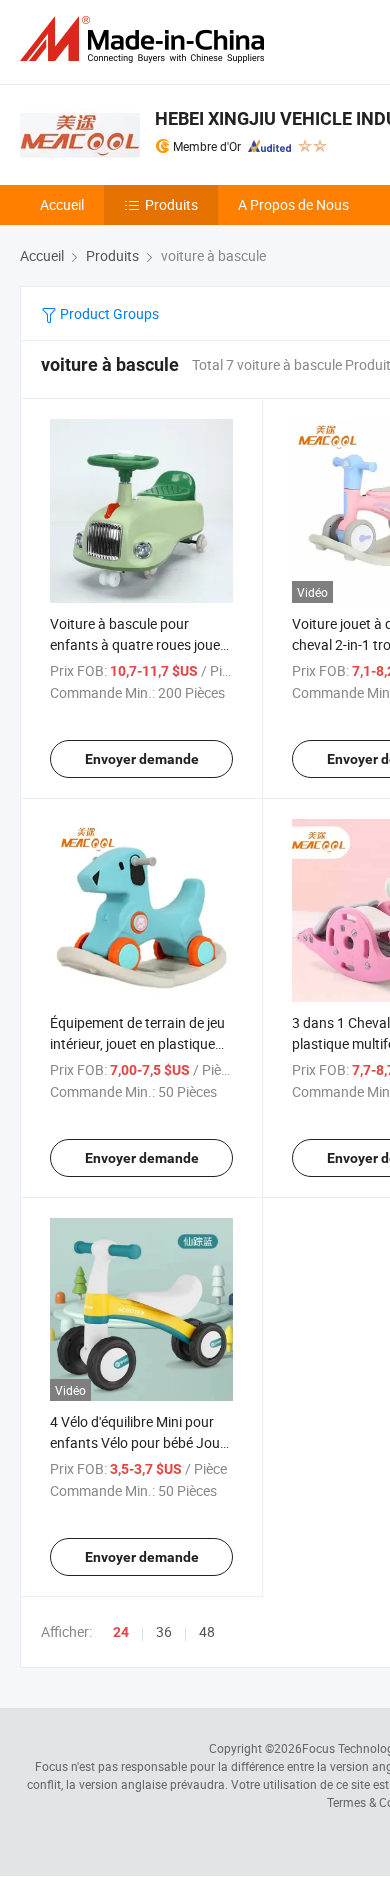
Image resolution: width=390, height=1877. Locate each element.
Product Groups (108, 313)
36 (164, 1631)
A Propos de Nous (293, 204)
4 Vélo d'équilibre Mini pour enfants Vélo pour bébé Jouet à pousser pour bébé (141, 1442)
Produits (171, 204)
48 (207, 1631)
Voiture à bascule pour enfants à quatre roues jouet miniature (137, 644)
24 (121, 1632)
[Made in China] (146, 39)
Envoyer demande (142, 759)
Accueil (62, 204)
